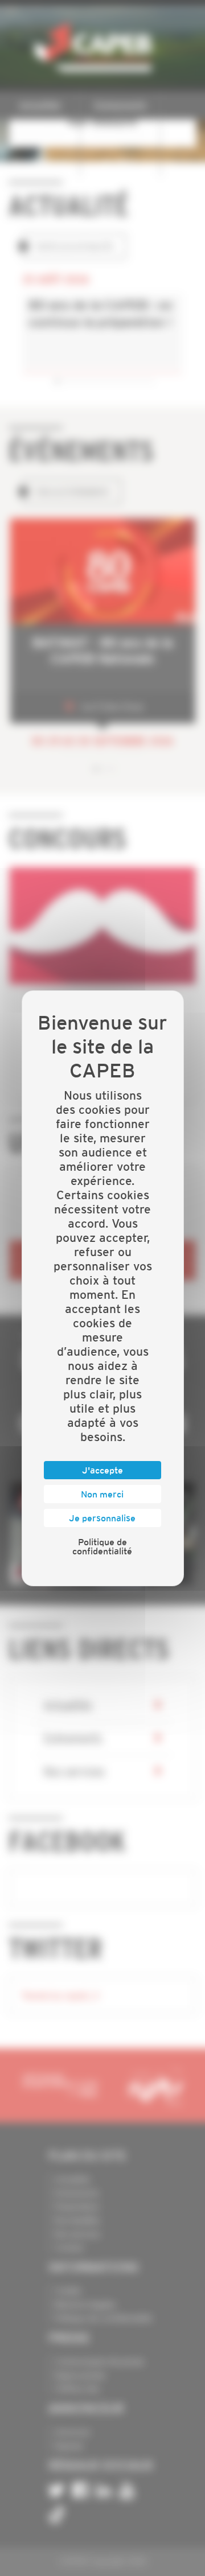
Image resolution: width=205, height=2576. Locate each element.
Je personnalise (102, 1518)
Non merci (102, 1494)
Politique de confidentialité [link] (102, 1546)
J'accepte (102, 1470)
